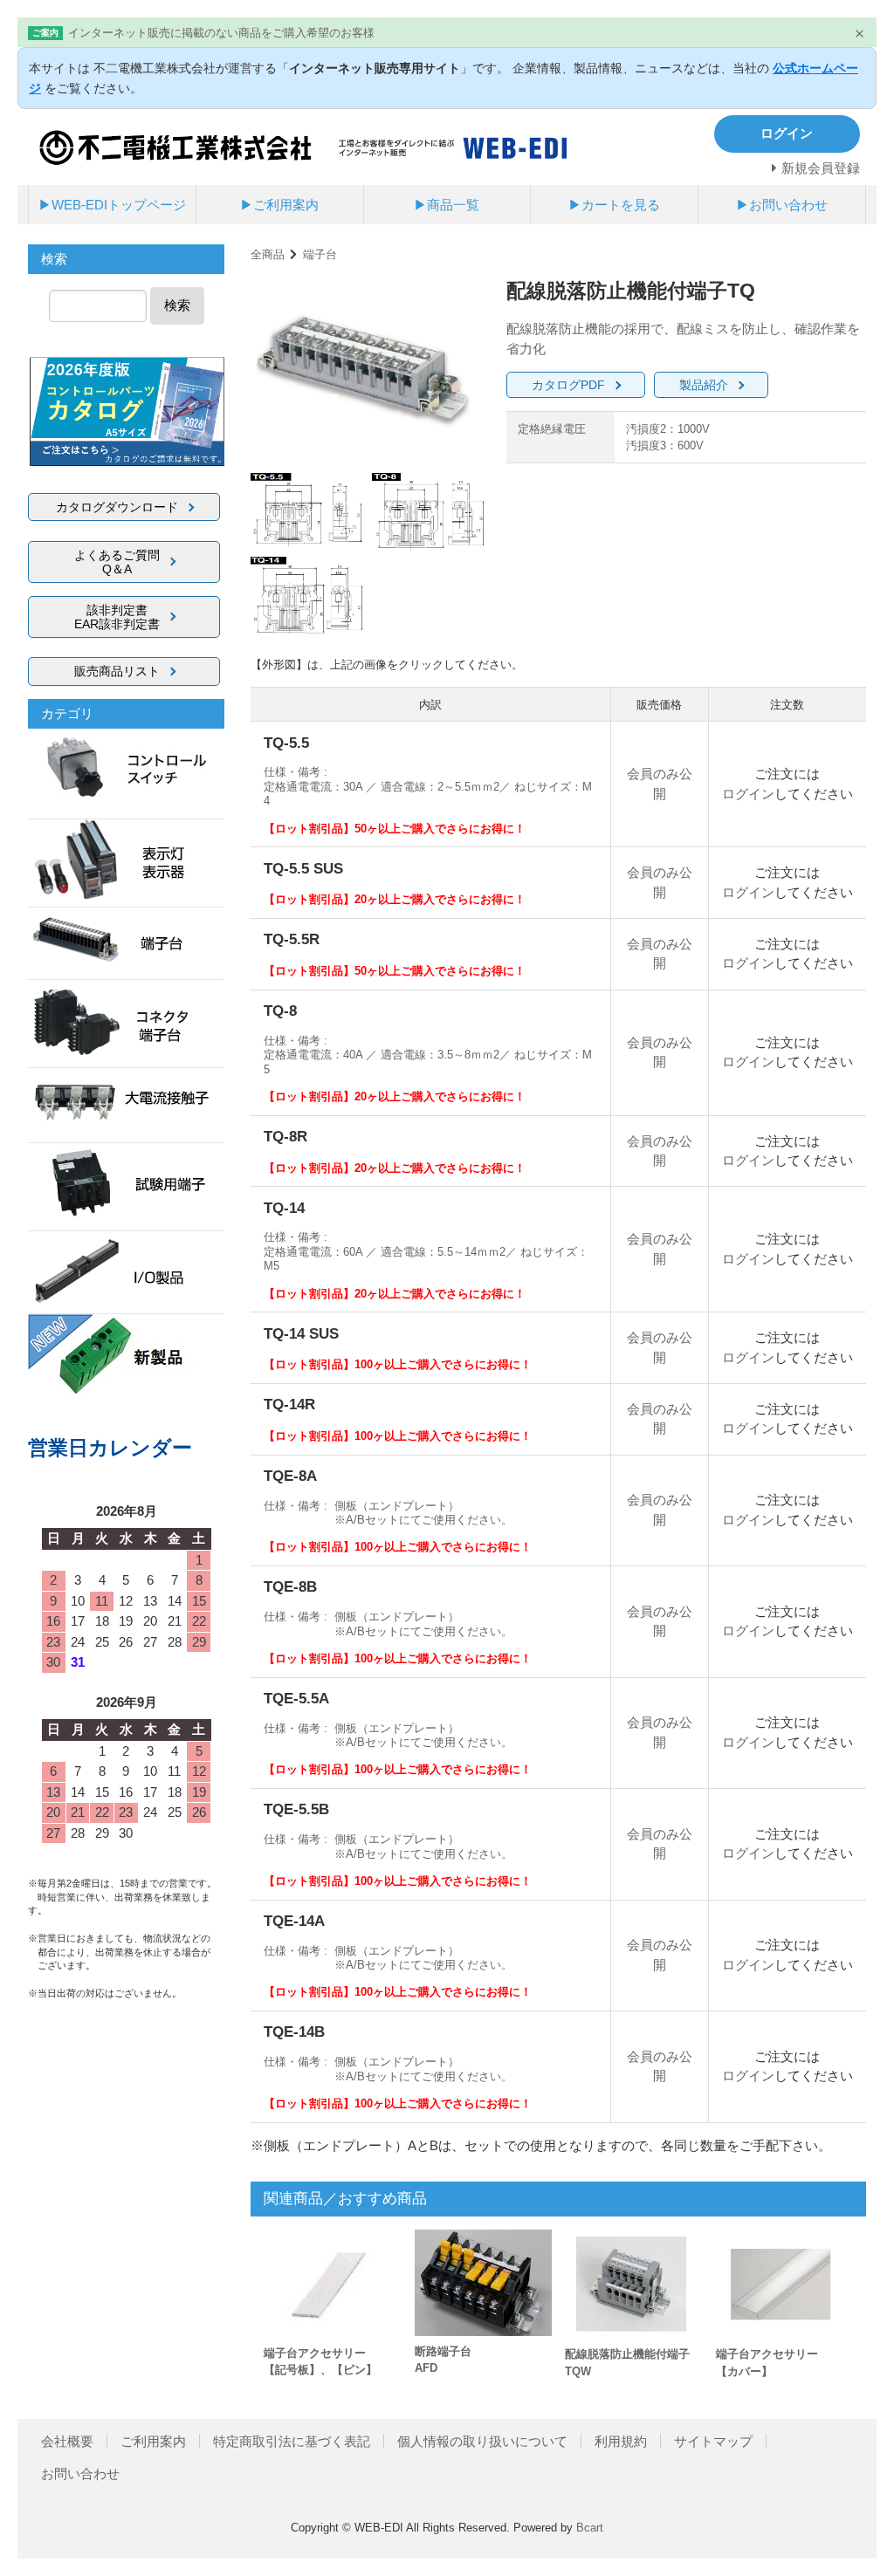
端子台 (320, 254)
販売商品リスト (117, 671)
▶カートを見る (614, 205)
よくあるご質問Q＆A (117, 562)
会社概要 (67, 2441)
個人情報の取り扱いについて (482, 2441)
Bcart (590, 2528)
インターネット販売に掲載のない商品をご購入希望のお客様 (221, 33)
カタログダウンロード (117, 507)
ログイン (748, 794)
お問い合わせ (80, 2473)
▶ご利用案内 (279, 205)
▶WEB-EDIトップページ (112, 205)
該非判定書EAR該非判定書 (117, 617)
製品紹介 (704, 385)
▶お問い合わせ (782, 205)
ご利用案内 (153, 2441)
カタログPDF (568, 385)
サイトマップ (713, 2441)
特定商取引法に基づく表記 (292, 2441)
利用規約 (621, 2441)
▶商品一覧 (447, 205)
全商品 (268, 254)
